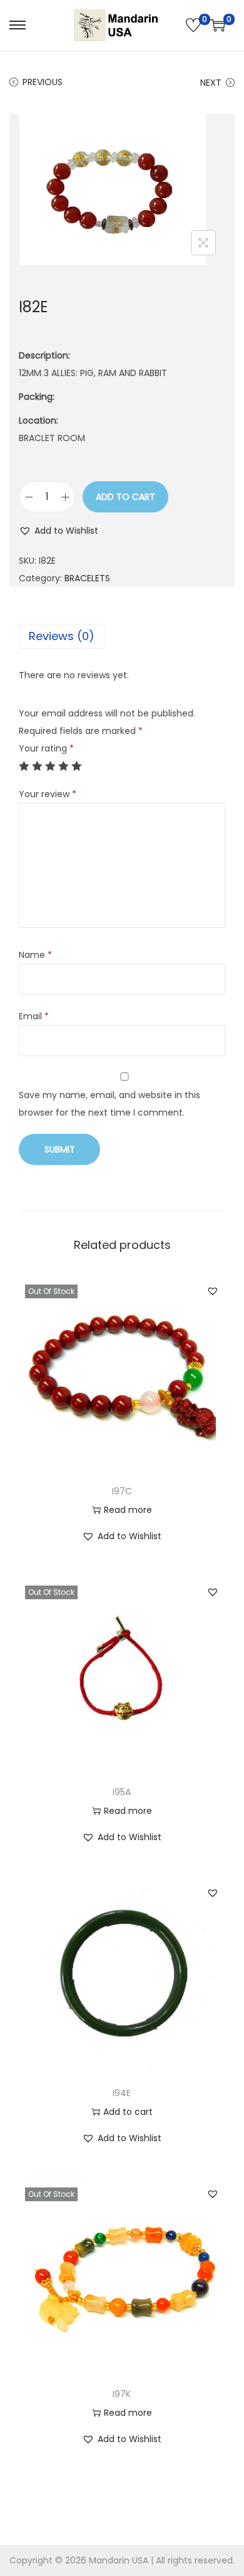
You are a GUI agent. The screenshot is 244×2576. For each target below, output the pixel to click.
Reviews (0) (62, 636)
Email (34, 1016)
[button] (58, 531)
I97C (122, 1491)
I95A (122, 1792)
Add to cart (125, 497)
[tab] (122, 636)
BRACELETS (87, 578)
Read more (128, 1510)
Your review (48, 794)
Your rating (46, 748)
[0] (193, 25)
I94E (122, 2093)
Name (35, 955)
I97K (122, 2394)
